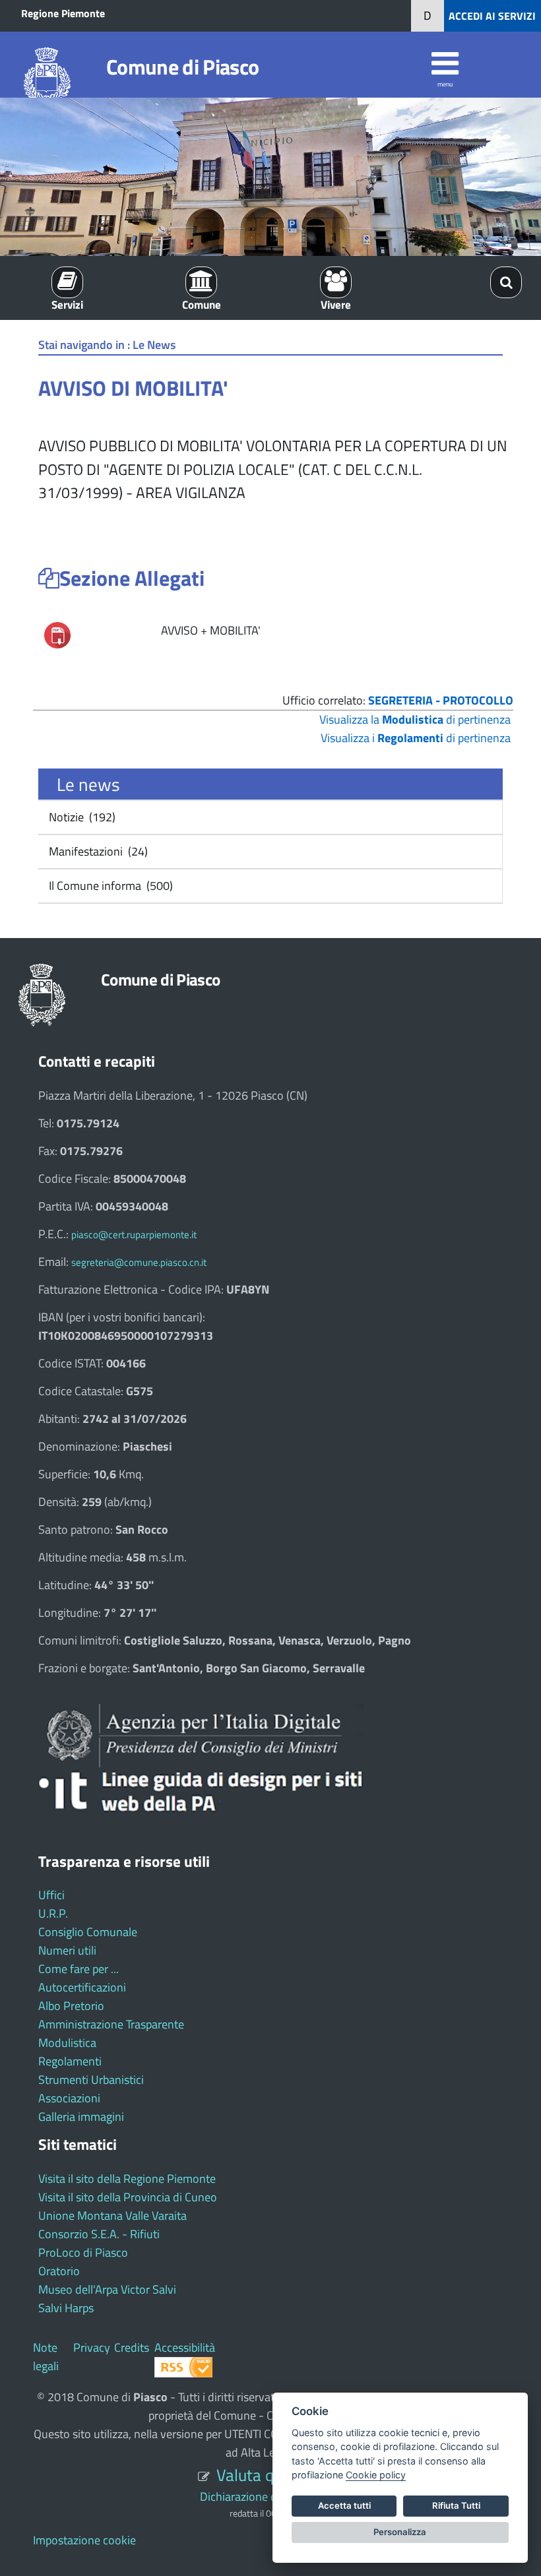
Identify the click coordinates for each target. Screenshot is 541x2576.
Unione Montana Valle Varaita (112, 2215)
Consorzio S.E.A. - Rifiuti (99, 2234)
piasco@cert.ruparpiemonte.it (134, 1235)
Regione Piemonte (63, 13)
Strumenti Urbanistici (91, 2080)
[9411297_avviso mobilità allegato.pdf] (57, 634)
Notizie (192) (81, 817)
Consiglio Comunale (88, 1932)
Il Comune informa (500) (110, 886)
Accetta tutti (344, 2505)
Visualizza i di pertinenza (416, 738)
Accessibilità (185, 2347)
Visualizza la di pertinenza (415, 719)
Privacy (92, 2347)
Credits (132, 2347)
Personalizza (400, 2532)
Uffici (51, 1895)
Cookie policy (376, 2475)
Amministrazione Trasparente (111, 2024)
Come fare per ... (79, 1969)
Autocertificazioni (82, 1987)
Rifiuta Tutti (456, 2505)
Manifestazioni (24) (97, 851)
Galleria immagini (81, 2117)
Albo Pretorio (71, 2006)
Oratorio (59, 2271)
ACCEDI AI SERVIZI (492, 16)
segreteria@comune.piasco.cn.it (139, 1262)
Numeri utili (67, 1950)
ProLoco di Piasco (83, 2252)
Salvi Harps (66, 2308)
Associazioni (69, 2098)
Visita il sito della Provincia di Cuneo (128, 2197)
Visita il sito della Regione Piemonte (127, 2179)
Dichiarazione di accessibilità (271, 2497)
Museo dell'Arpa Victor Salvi (107, 2289)
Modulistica (67, 2043)
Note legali (46, 2357)
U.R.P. (53, 1913)
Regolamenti (70, 2061)
